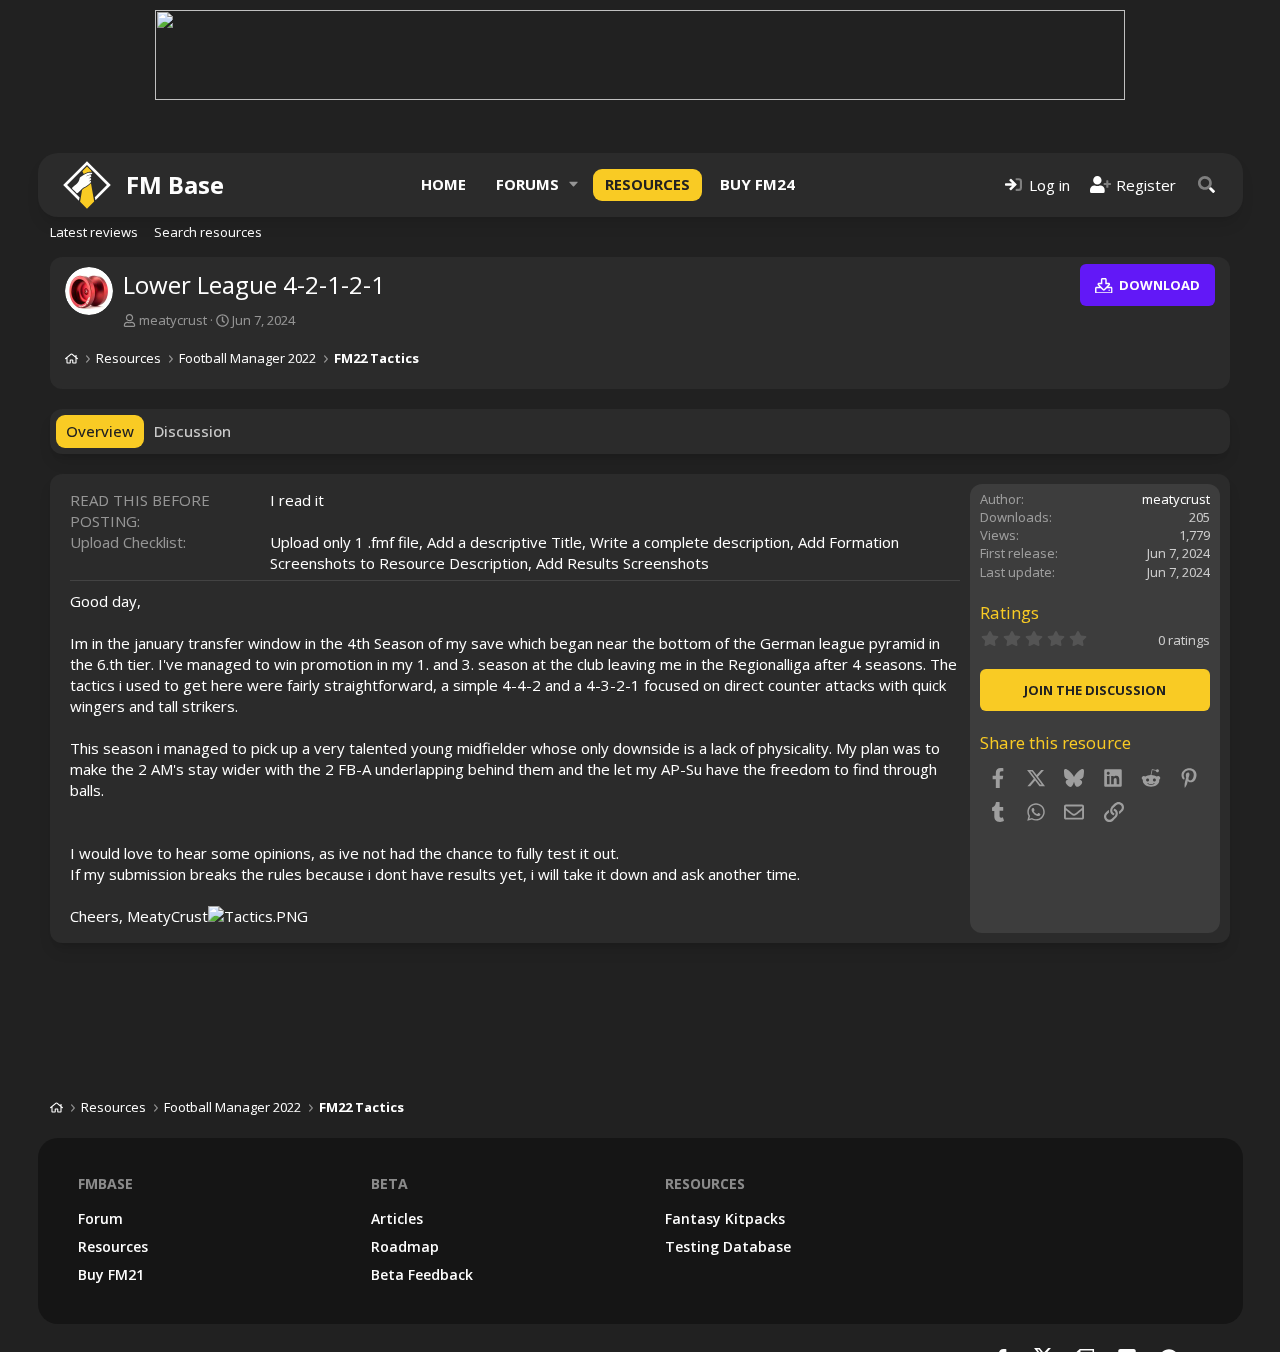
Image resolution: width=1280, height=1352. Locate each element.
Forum (100, 1218)
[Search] (1207, 184)
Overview (100, 431)
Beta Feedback (422, 1274)
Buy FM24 (757, 184)
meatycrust (173, 320)
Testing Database (728, 1246)
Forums (527, 184)
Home (443, 184)
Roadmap (405, 1246)
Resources (647, 184)
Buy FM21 (111, 1274)
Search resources (208, 232)
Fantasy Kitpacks (725, 1218)
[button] (574, 184)
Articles (397, 1218)
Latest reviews (94, 232)
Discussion (192, 431)
